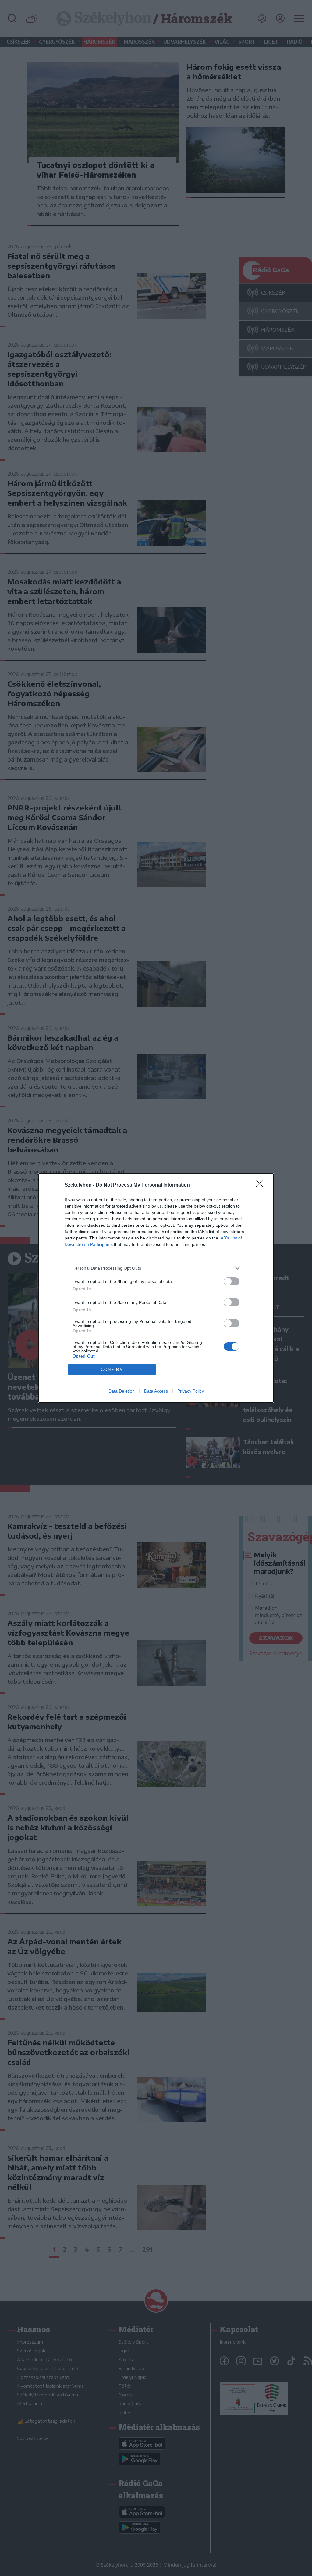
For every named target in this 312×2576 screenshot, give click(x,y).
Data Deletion (122, 1391)
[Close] (261, 1185)
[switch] (232, 1281)
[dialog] (156, 1288)
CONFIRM (112, 1370)
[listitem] (156, 1268)
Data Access (156, 1391)
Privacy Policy (191, 1391)
